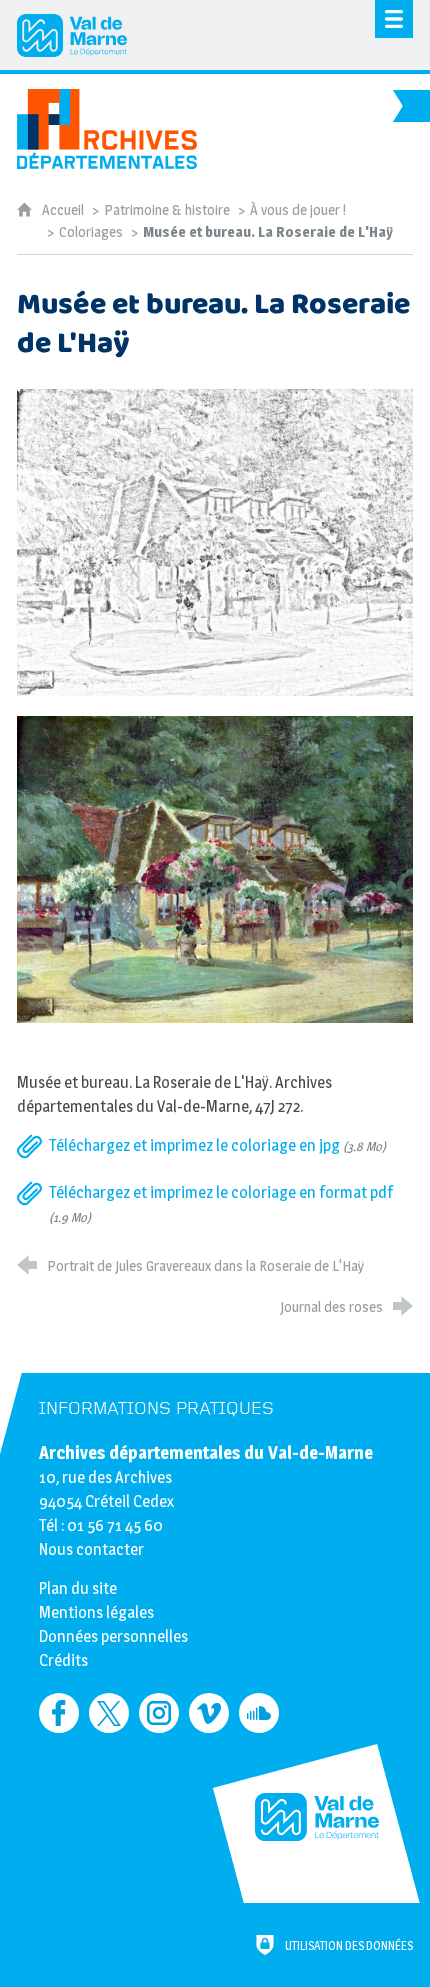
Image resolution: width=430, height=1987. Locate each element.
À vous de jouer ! (298, 210)
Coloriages (91, 232)
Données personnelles (113, 1636)
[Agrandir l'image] (215, 541)
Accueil (64, 210)
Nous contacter (91, 1549)
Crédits (63, 1660)
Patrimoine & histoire (167, 210)
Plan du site (78, 1588)
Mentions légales (96, 1612)
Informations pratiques (156, 1408)
